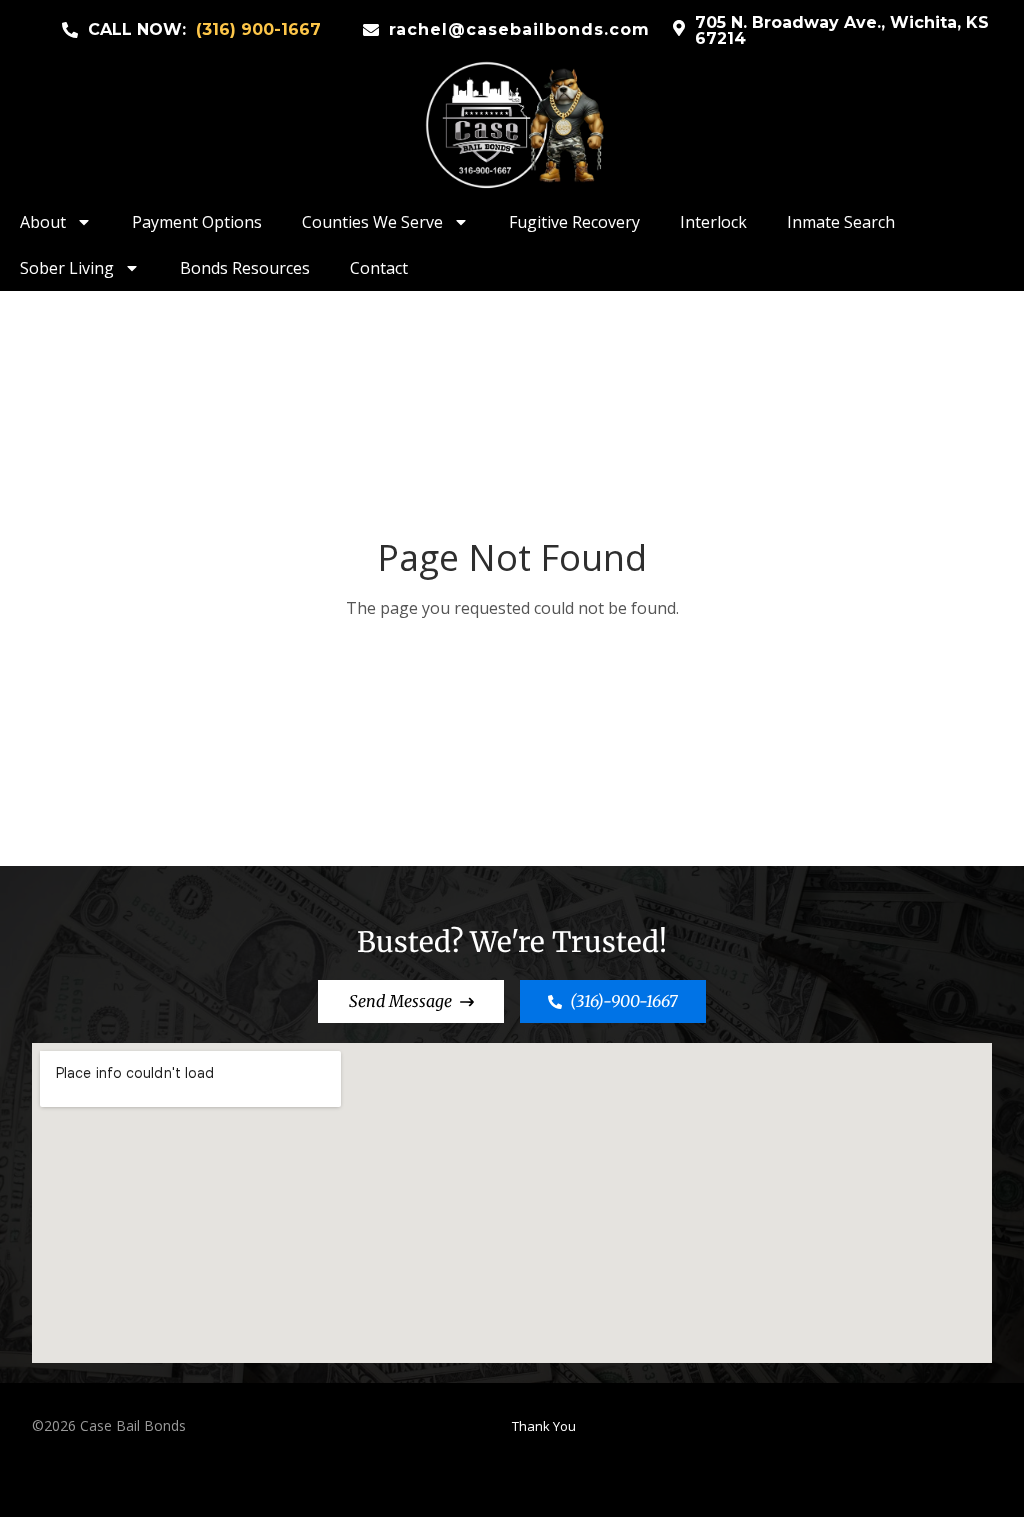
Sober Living (67, 268)
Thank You (544, 1426)
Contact (379, 268)
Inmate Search (841, 222)
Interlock (713, 222)
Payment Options (197, 222)
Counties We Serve (372, 222)
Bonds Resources (245, 268)
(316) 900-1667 (258, 29)
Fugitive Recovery (574, 222)
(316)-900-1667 (624, 1001)
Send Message (400, 1001)
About (43, 222)
